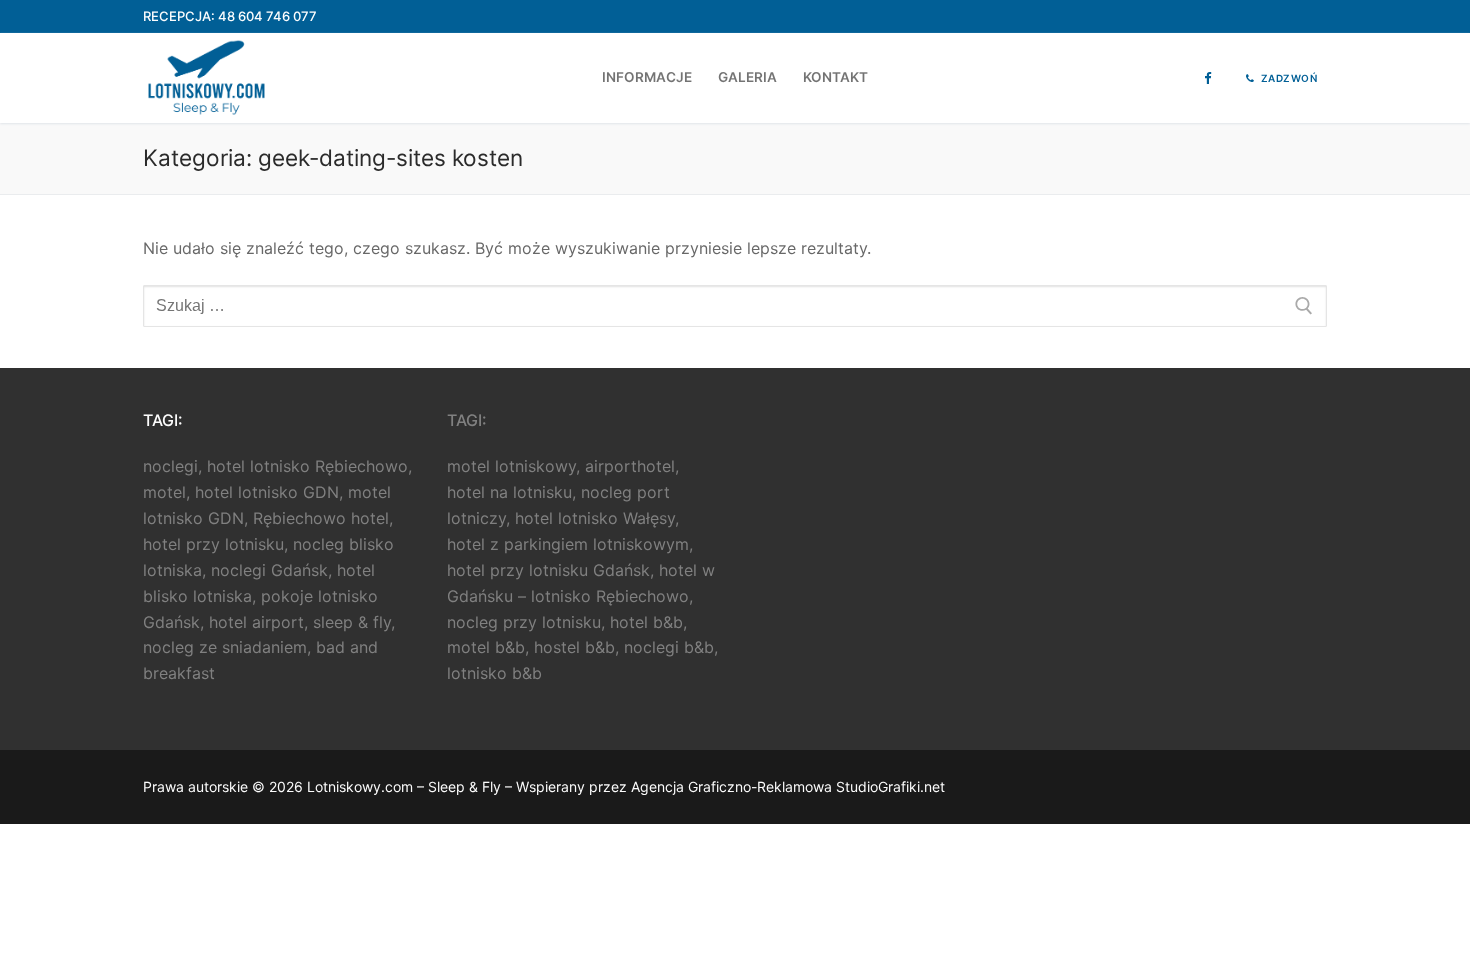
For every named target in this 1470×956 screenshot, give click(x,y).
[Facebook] (1207, 78)
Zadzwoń (1287, 78)
